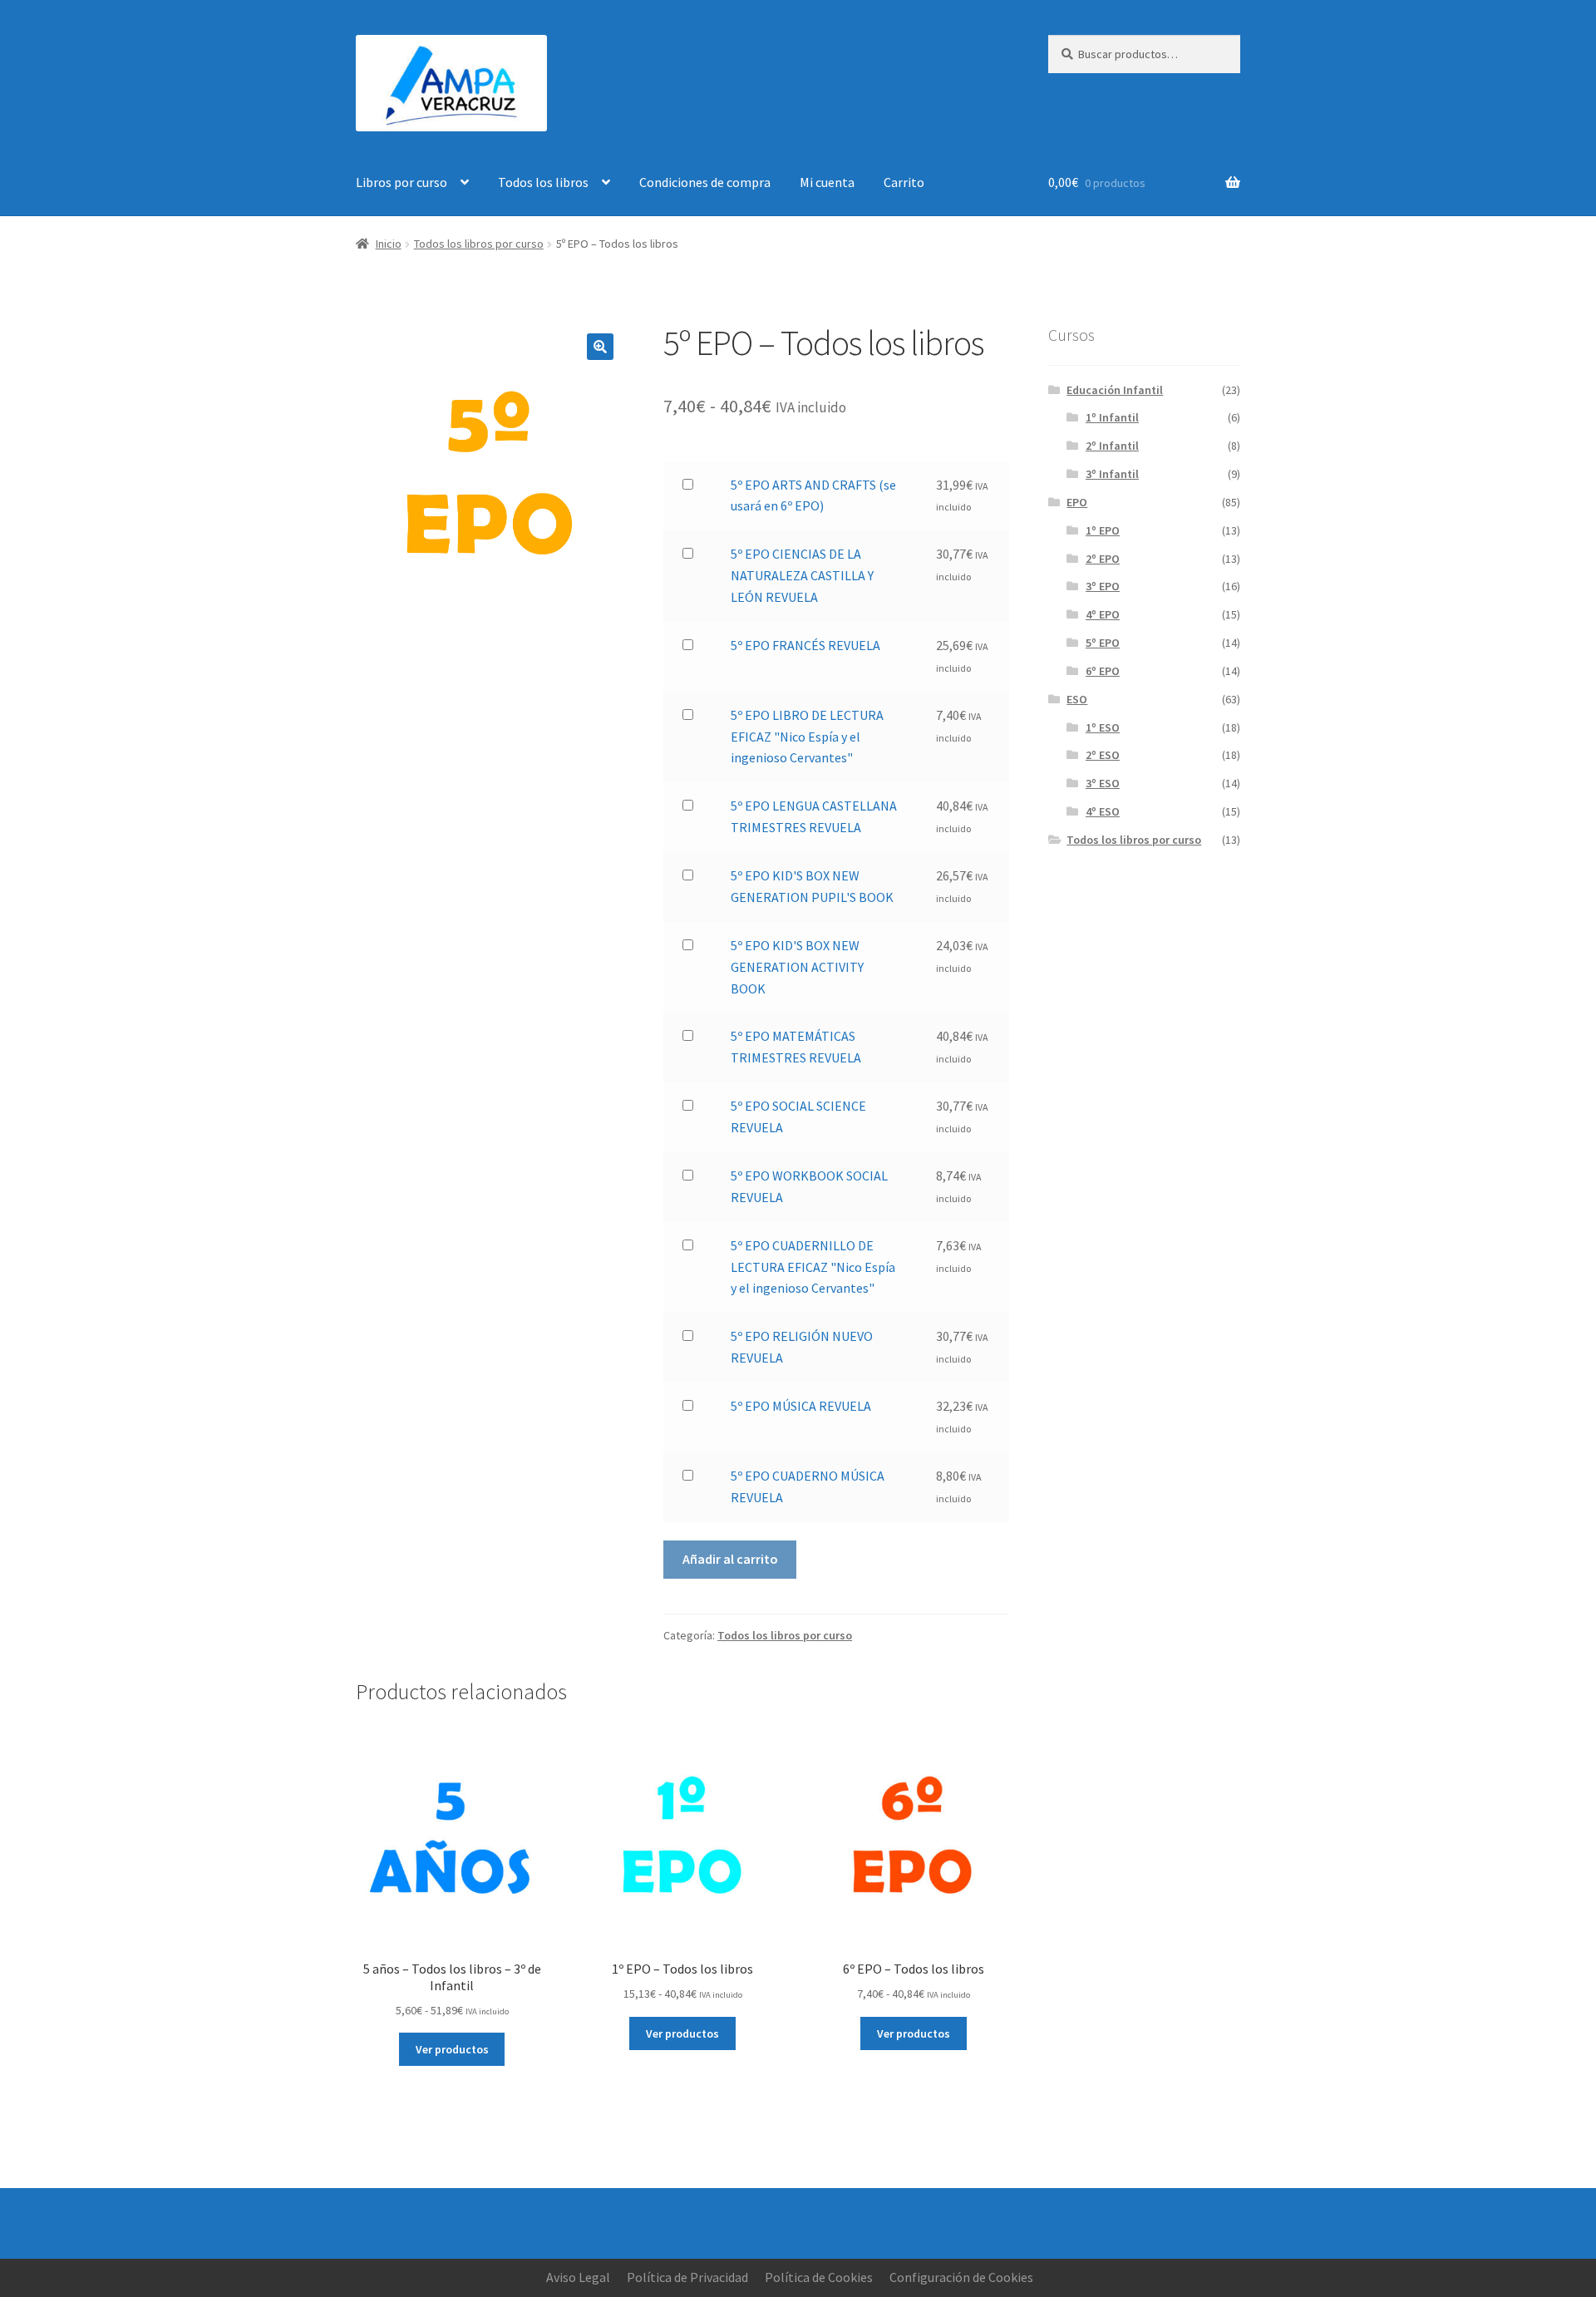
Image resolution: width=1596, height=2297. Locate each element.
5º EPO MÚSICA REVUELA (801, 1406)
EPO (1077, 502)
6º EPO (1103, 671)
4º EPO (1103, 614)
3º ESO (1103, 783)
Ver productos (452, 2049)
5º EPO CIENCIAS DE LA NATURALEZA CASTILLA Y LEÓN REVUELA (802, 575)
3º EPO (1103, 586)
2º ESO (1103, 755)
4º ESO (1103, 811)
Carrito (904, 182)
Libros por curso (401, 182)
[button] (600, 347)
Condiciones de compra (705, 182)
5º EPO (1103, 643)
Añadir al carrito (730, 1559)
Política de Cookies (819, 2277)
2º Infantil (1112, 446)
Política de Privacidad (687, 2277)
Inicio (389, 244)
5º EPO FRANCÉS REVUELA (805, 645)
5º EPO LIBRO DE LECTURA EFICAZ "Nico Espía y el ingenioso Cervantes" (807, 737)
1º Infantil (1112, 417)
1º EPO (1103, 530)
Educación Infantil (1115, 390)
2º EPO (1103, 559)
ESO (1077, 699)
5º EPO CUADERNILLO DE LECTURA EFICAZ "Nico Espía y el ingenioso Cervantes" (813, 1267)
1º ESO (1103, 727)
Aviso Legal (578, 2277)
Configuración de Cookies (961, 2277)
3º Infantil (1112, 474)
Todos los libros (543, 182)
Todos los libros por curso (479, 244)
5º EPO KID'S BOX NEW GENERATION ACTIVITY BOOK (797, 967)
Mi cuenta (827, 182)
